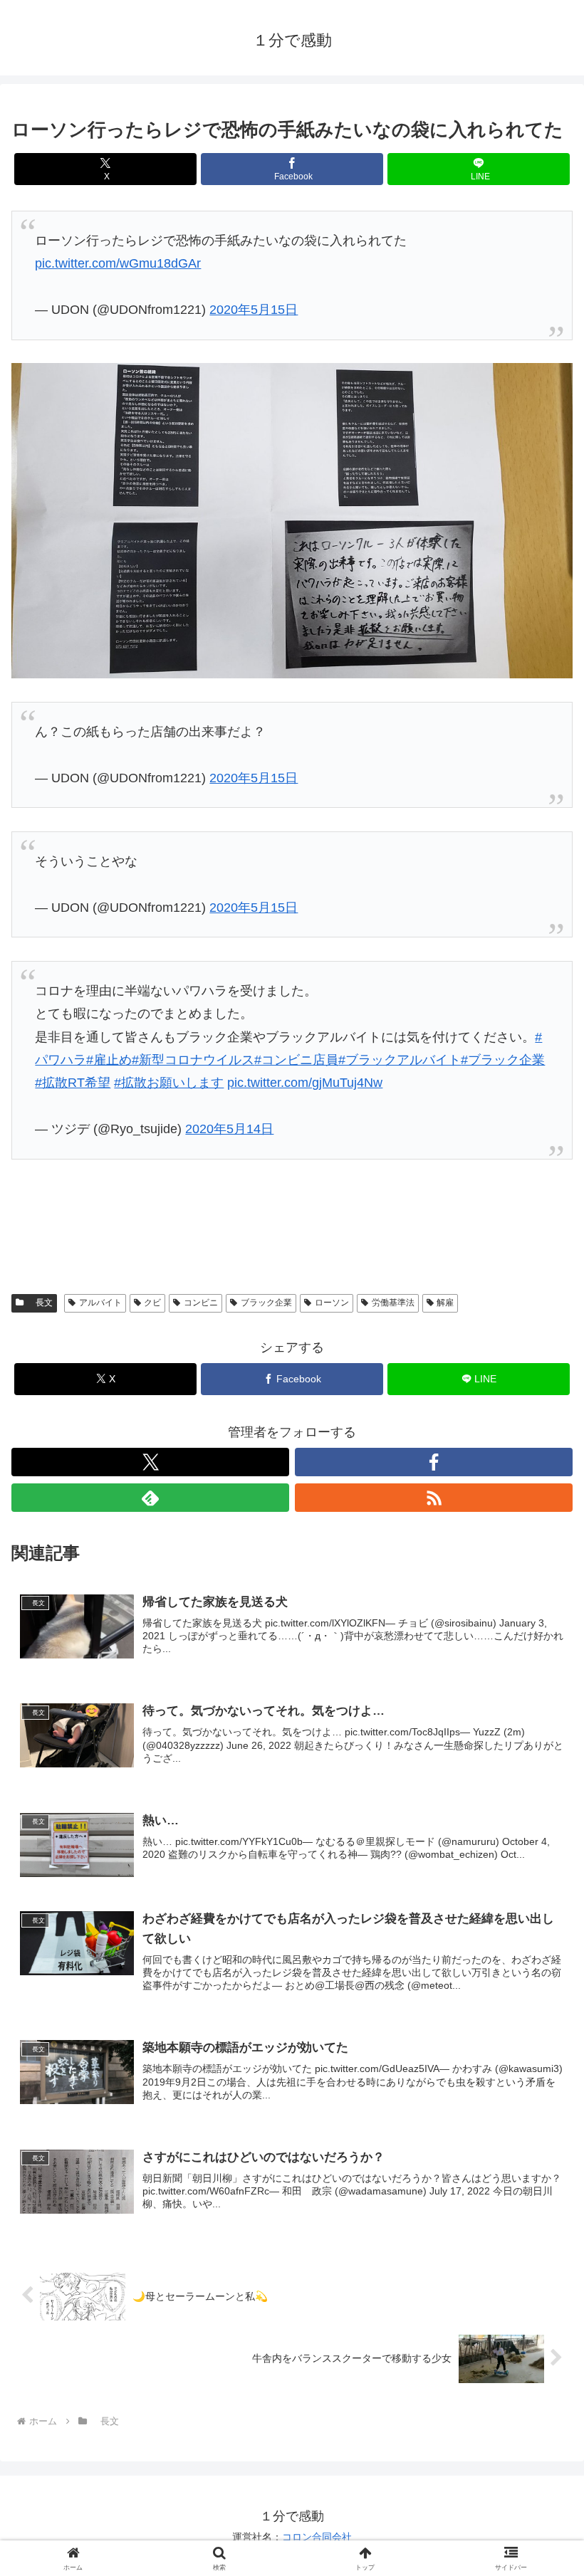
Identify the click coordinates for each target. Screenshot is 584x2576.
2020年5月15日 (254, 310)
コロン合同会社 (317, 2537)
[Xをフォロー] (150, 1462)
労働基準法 (393, 1303)
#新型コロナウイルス (193, 1060)
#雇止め (109, 1060)
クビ (152, 1303)
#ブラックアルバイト (400, 1060)
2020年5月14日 (229, 1129)
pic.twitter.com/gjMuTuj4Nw (305, 1083)
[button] (540, 2083)
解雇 (445, 1303)
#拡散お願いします (169, 1083)
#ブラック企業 (503, 1060)
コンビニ (201, 1303)
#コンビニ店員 (296, 1060)
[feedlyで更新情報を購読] (150, 1498)
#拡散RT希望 (73, 1083)
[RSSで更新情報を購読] (434, 1498)
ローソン (332, 1303)
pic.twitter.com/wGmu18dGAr (118, 263)
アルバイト (100, 1303)
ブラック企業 (266, 1303)
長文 (40, 1303)
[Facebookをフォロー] (434, 1462)
